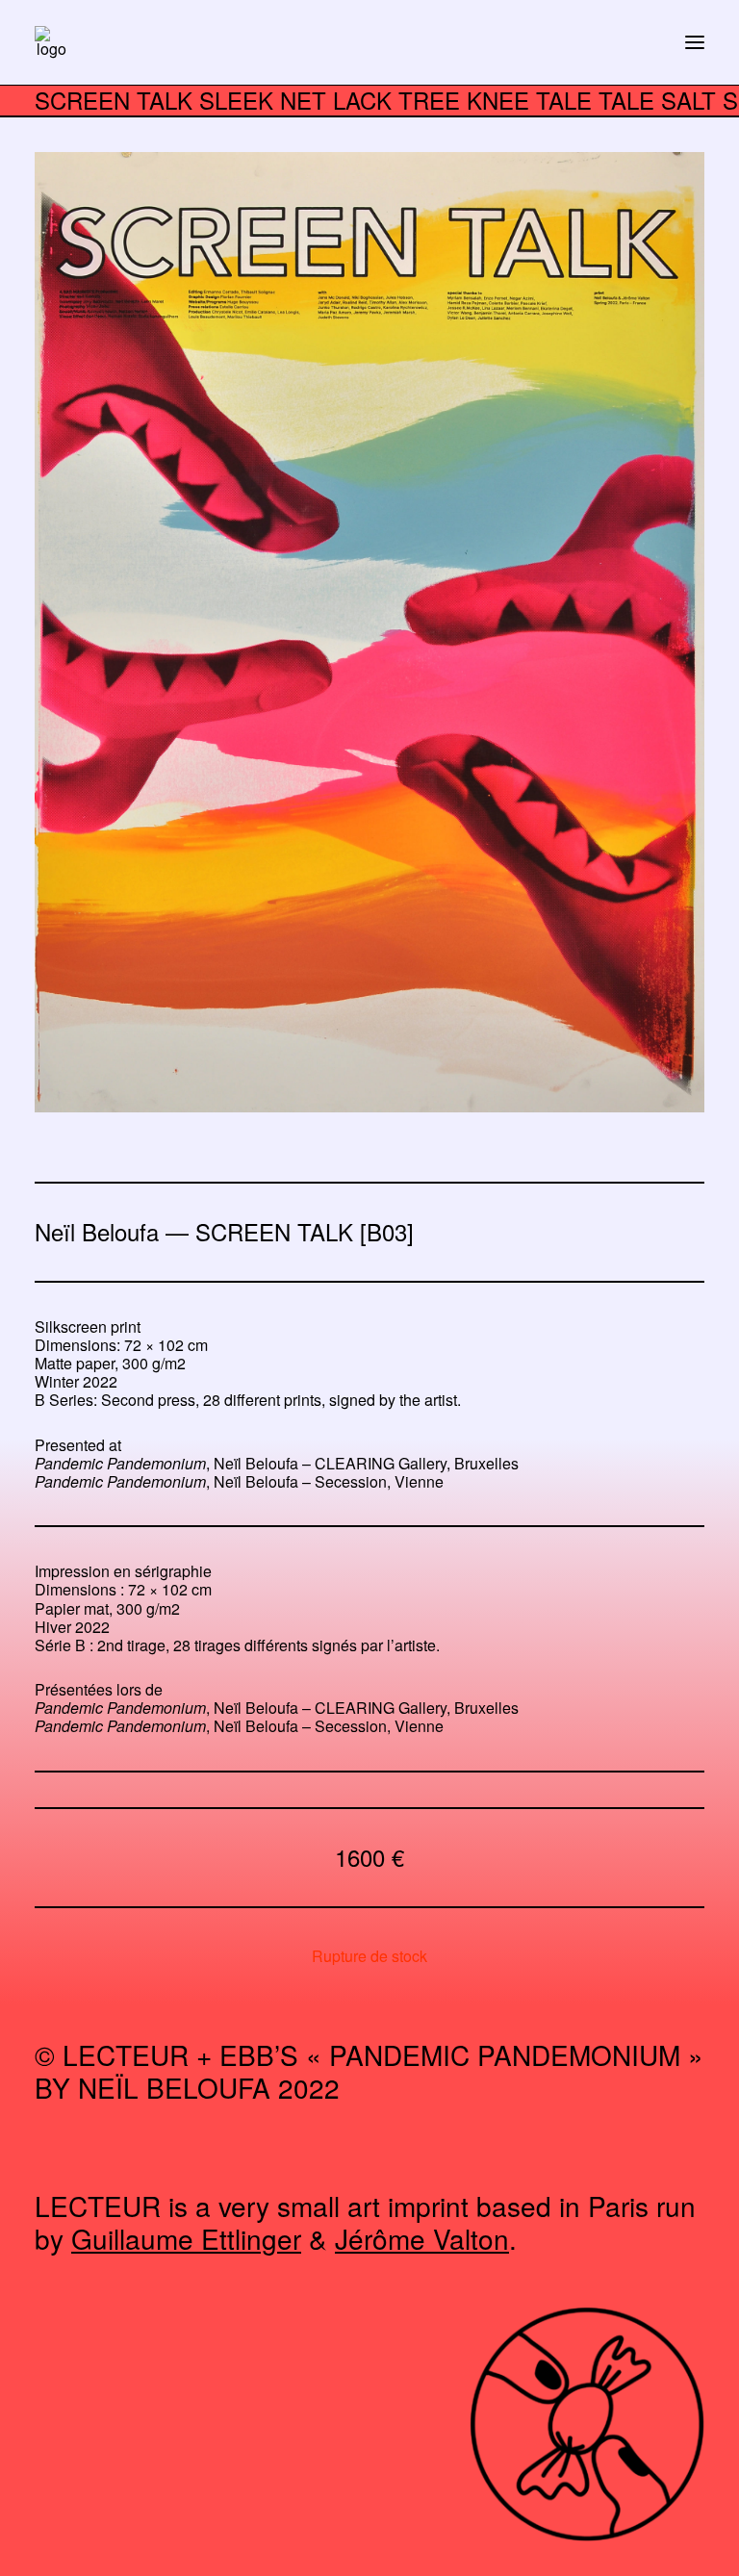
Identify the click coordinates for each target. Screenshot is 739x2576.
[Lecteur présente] (51, 42)
